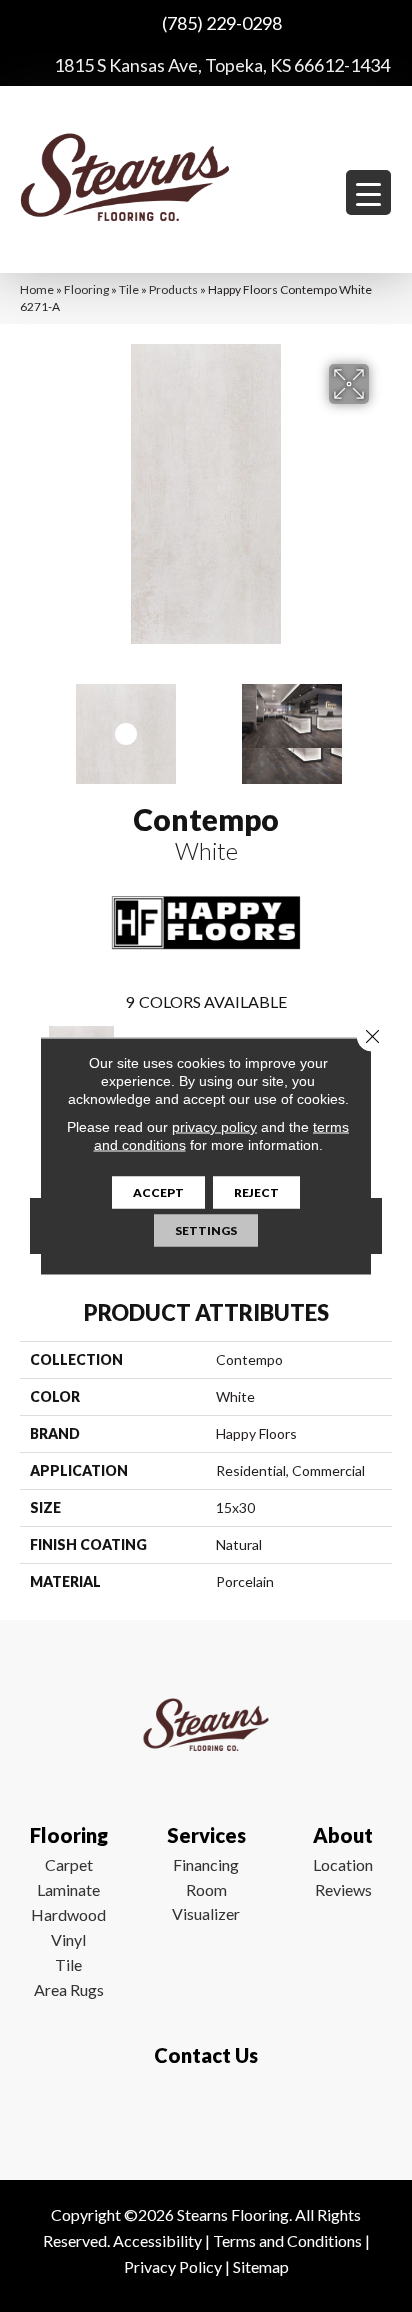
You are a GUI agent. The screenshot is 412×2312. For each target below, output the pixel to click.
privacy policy (214, 1127)
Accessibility (157, 2240)
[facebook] (201, 2114)
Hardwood (68, 1914)
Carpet (69, 1864)
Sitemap (261, 2266)
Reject (256, 1192)
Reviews (343, 1889)
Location (343, 1864)
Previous (30, 724)
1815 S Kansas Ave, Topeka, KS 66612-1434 (222, 65)
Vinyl (68, 1939)
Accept (158, 1192)
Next (382, 724)
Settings (206, 1230)
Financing (206, 1864)
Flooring (86, 289)
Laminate (68, 1889)
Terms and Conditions (287, 2240)
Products (173, 289)
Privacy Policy (173, 2266)
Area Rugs (69, 1989)
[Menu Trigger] (368, 192)
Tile (129, 289)
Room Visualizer (206, 1901)
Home (37, 289)
